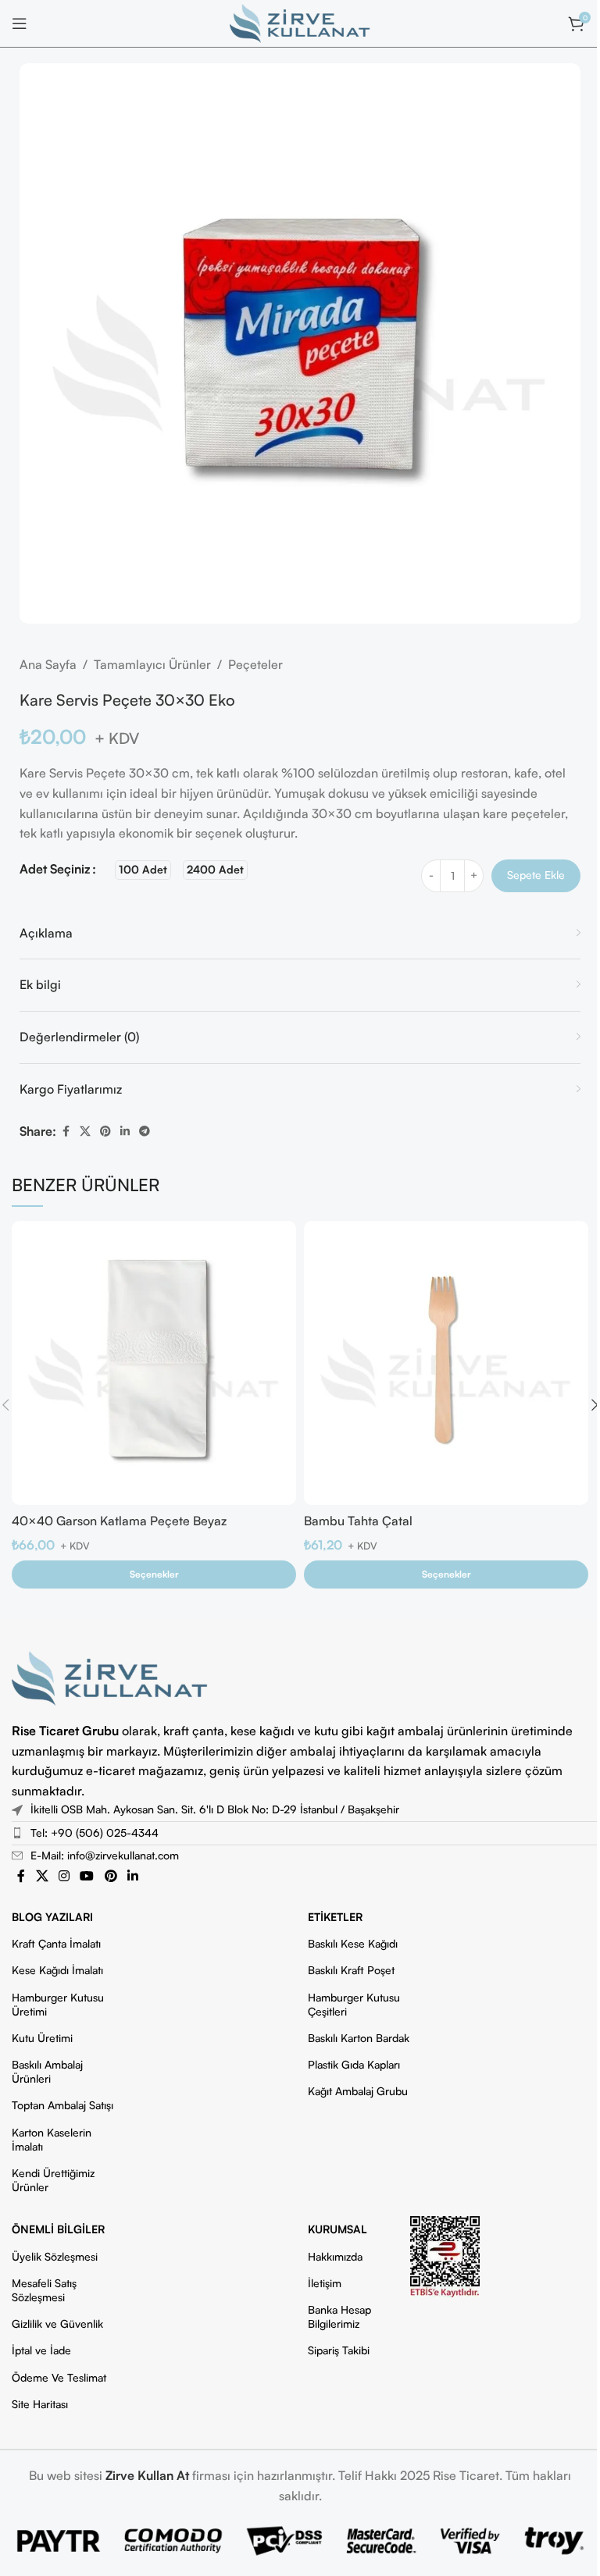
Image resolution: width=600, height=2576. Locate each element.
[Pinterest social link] (105, 1131)
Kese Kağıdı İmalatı (57, 1970)
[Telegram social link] (145, 1131)
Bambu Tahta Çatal (358, 1521)
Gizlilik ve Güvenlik (57, 2323)
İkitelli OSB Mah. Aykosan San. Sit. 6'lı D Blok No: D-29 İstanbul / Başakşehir (215, 1809)
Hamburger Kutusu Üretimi (58, 2004)
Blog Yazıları (52, 1917)
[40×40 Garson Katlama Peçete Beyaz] (154, 1363)
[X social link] (85, 1131)
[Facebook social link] (66, 1131)
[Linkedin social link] (125, 1131)
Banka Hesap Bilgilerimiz (339, 2316)
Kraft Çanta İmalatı (56, 1943)
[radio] (143, 870)
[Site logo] (300, 22)
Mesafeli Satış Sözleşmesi (44, 2290)
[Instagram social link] (64, 1877)
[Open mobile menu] (20, 23)
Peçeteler (255, 664)
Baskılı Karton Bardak (359, 2038)
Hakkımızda (335, 2256)
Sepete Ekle (536, 875)
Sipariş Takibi (339, 2350)
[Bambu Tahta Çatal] (446, 1363)
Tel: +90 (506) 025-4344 (95, 1832)
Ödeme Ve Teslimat (59, 2377)
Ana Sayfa (48, 664)
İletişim (325, 2283)
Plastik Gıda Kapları (354, 2064)
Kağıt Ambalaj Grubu (358, 2091)
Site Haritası (40, 2404)
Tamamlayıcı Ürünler (152, 664)
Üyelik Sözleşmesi (55, 2256)
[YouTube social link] (87, 1877)
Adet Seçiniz (55, 869)
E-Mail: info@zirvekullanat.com (105, 1855)
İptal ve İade (41, 2350)
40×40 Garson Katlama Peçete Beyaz (119, 1521)
